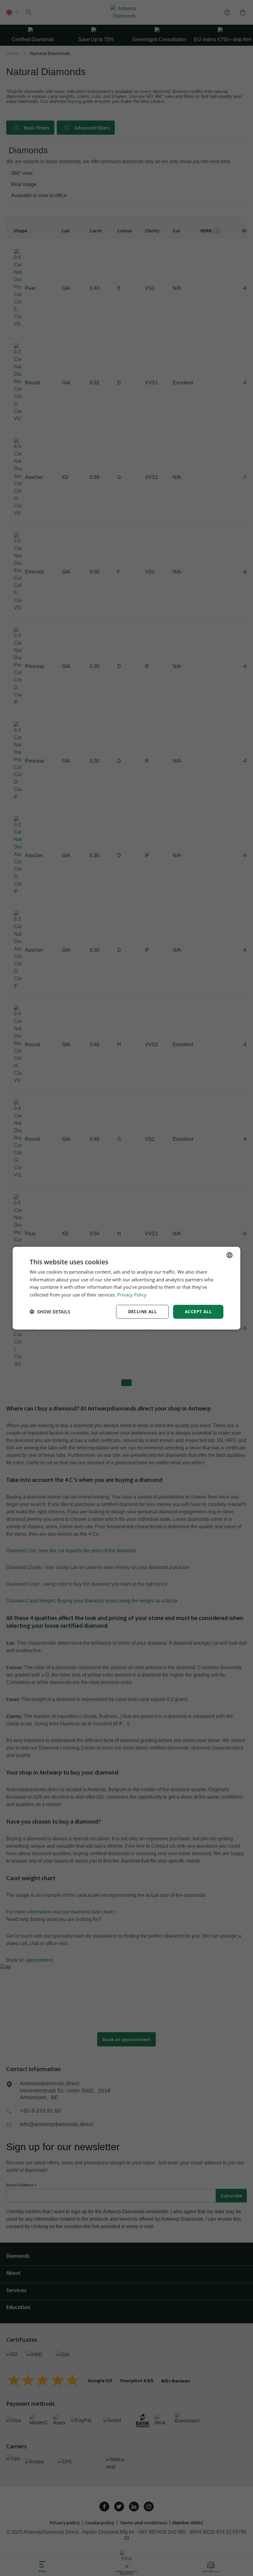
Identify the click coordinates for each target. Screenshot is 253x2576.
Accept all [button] (198, 1311)
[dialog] (126, 1288)
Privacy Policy (132, 1295)
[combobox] (230, 1255)
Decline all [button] (142, 1311)
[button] (50, 1312)
